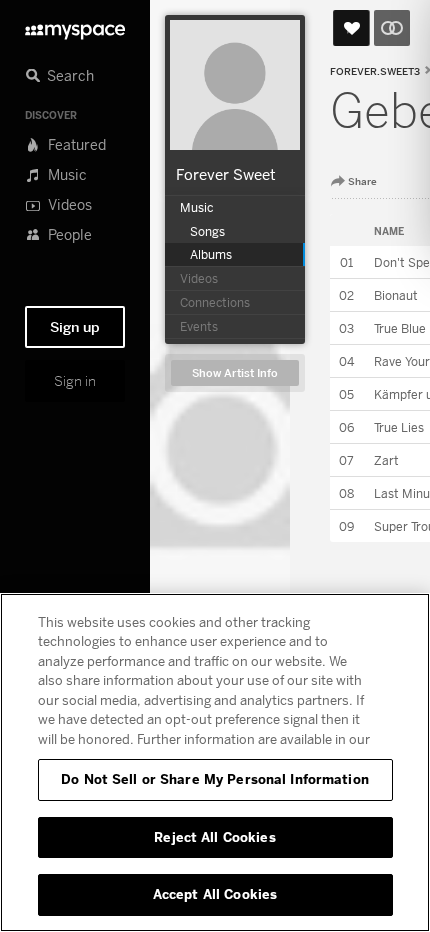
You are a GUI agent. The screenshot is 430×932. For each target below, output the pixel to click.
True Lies (399, 427)
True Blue (400, 328)
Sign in (75, 381)
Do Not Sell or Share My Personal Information (215, 779)
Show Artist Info (235, 373)
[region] (215, 762)
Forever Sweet (226, 174)
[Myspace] (75, 26)
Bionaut (396, 295)
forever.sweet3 (375, 71)
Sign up (75, 327)
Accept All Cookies (215, 894)
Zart (386, 460)
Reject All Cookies (214, 837)
